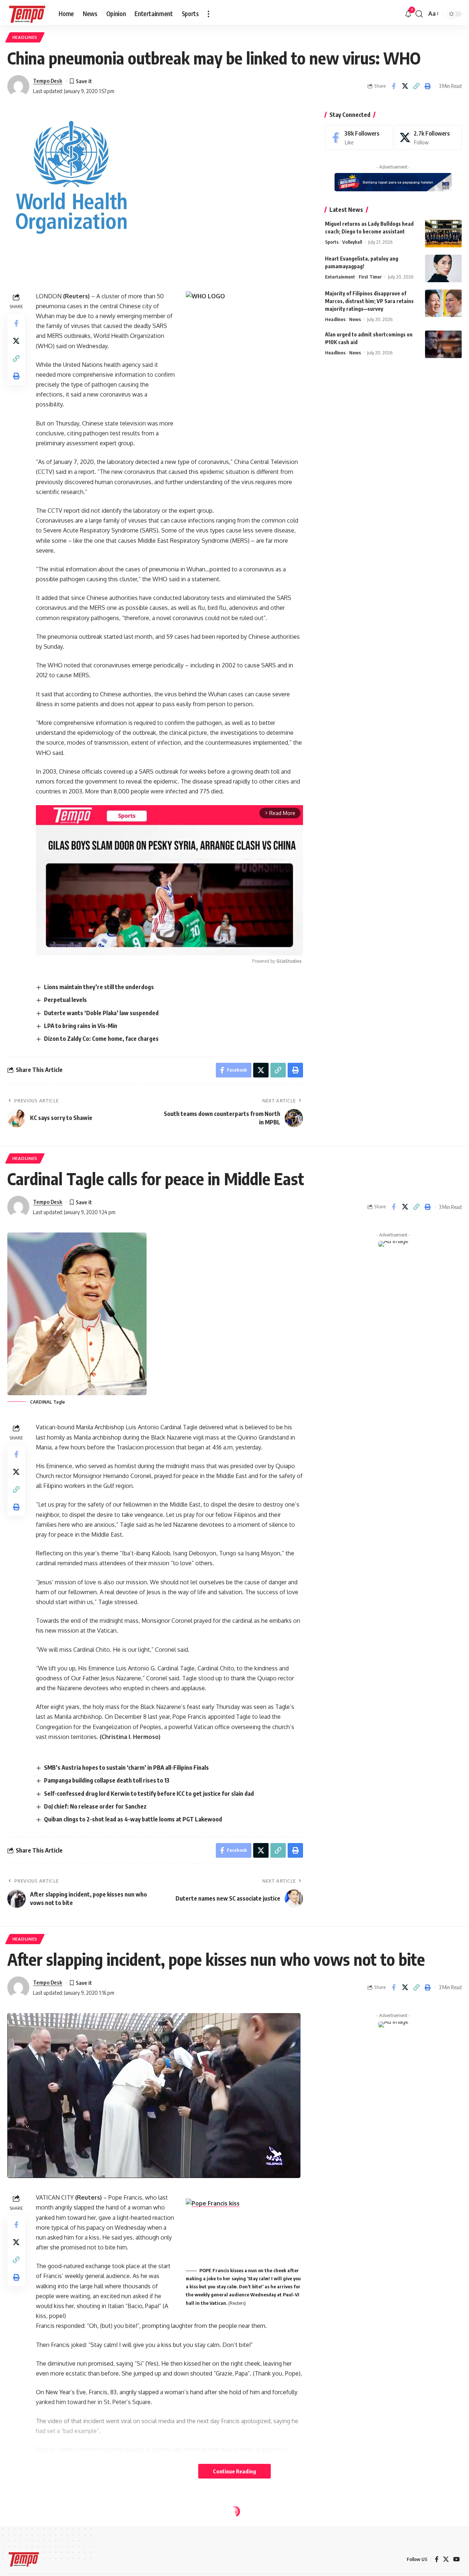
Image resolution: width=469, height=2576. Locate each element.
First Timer (370, 277)
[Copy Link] (416, 86)
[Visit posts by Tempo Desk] (18, 86)
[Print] (428, 86)
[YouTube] (457, 2559)
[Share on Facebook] (394, 86)
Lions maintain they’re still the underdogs (99, 987)
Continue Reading (234, 2471)
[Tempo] (27, 14)
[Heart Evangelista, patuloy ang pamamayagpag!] (443, 268)
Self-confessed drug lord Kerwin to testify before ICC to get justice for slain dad (149, 1794)
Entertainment (340, 277)
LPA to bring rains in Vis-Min (81, 1026)
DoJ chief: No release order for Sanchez (95, 1806)
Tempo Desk (48, 81)
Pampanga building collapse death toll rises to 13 (107, 1780)
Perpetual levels (65, 1000)
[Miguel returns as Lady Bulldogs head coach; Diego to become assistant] (443, 234)
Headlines (25, 37)
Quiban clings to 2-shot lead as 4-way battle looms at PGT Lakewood (133, 1819)
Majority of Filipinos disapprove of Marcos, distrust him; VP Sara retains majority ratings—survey (369, 301)
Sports (332, 242)
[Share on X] (405, 86)
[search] (419, 14)
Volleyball (352, 242)
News (355, 319)
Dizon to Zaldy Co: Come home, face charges (101, 1039)
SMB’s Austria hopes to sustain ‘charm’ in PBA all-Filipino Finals (127, 1768)
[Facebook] (359, 138)
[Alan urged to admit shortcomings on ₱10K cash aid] (443, 344)
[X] (428, 138)
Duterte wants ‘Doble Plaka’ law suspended (101, 1013)
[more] (208, 14)
